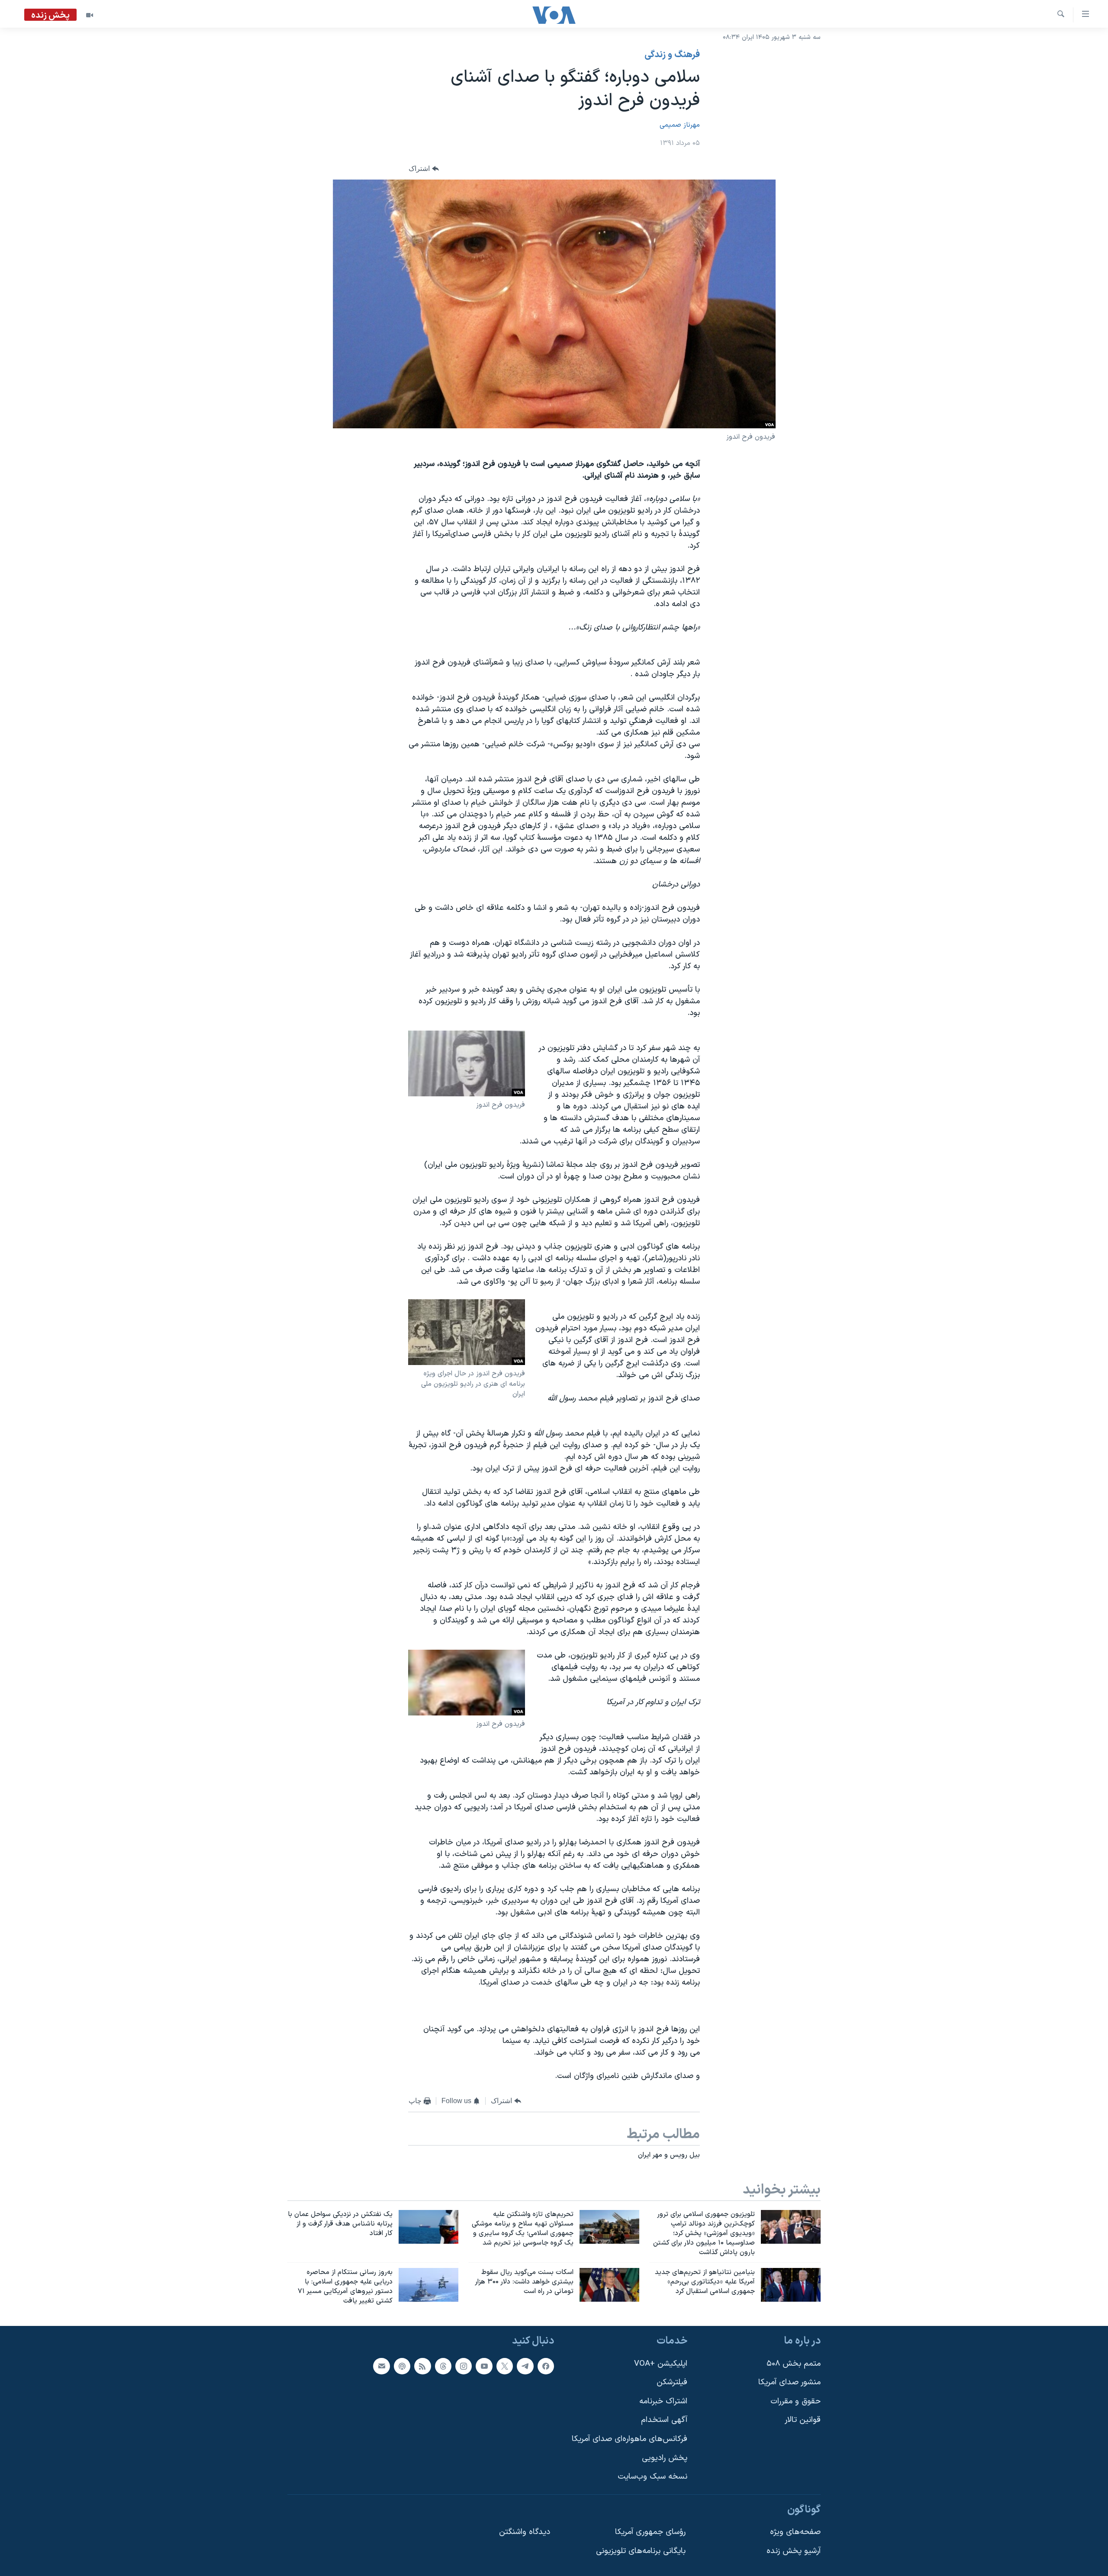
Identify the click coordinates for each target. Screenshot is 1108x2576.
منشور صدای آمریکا (789, 2382)
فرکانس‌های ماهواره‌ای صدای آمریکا (630, 2439)
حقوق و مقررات (796, 2401)
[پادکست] (402, 2366)
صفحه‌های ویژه (795, 2532)
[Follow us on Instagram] (464, 2366)
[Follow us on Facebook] (546, 2366)
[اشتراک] (381, 2366)
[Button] (424, 169)
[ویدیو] (90, 15)
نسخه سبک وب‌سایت (652, 2477)
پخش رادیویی (665, 2458)
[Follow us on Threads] (443, 2366)
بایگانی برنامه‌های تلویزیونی (641, 2551)
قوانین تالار (803, 2420)
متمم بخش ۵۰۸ (794, 2363)
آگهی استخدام (664, 2420)
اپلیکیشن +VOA (661, 2363)
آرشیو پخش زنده (794, 2551)
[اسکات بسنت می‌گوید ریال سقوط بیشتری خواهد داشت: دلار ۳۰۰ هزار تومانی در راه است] (609, 2285)
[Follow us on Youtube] (484, 2366)
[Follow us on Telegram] (525, 2366)
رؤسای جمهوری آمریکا (650, 2532)
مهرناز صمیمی (680, 125)
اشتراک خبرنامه (663, 2401)
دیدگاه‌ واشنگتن (525, 2532)
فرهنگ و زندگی (672, 55)
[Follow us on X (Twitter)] (505, 2366)
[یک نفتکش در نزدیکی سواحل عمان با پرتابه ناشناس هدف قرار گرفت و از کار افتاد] (428, 2227)
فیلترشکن (672, 2382)
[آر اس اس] (422, 2366)
